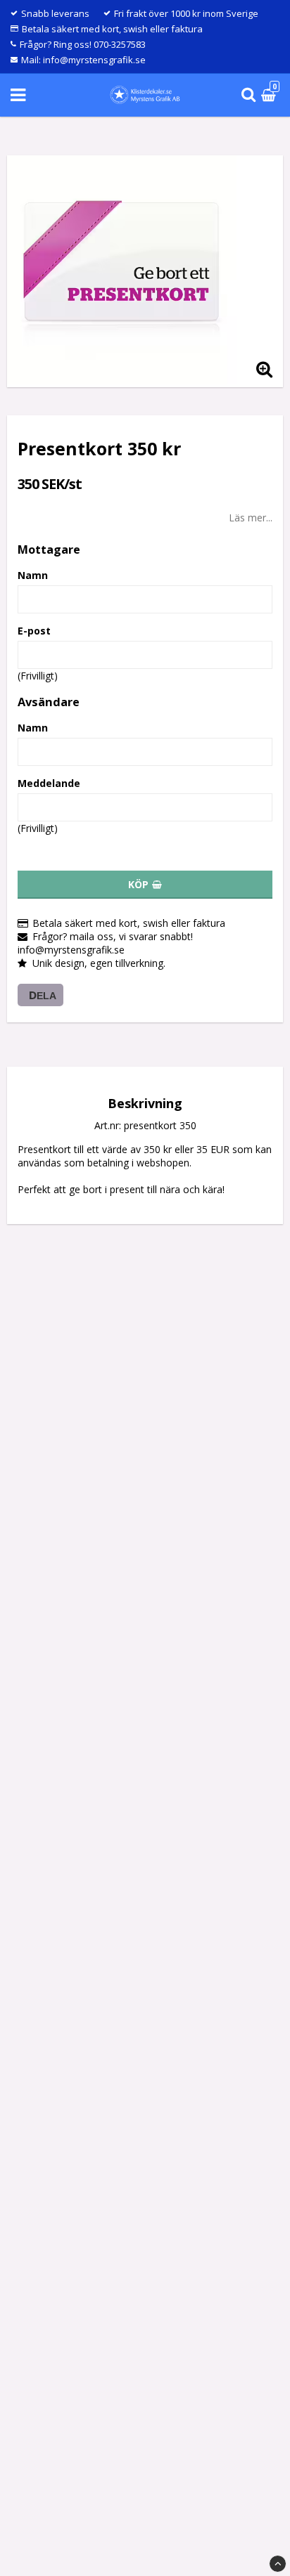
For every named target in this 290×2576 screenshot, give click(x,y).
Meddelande (49, 783)
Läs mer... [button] (251, 518)
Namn (33, 575)
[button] (270, 95)
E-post (34, 631)
